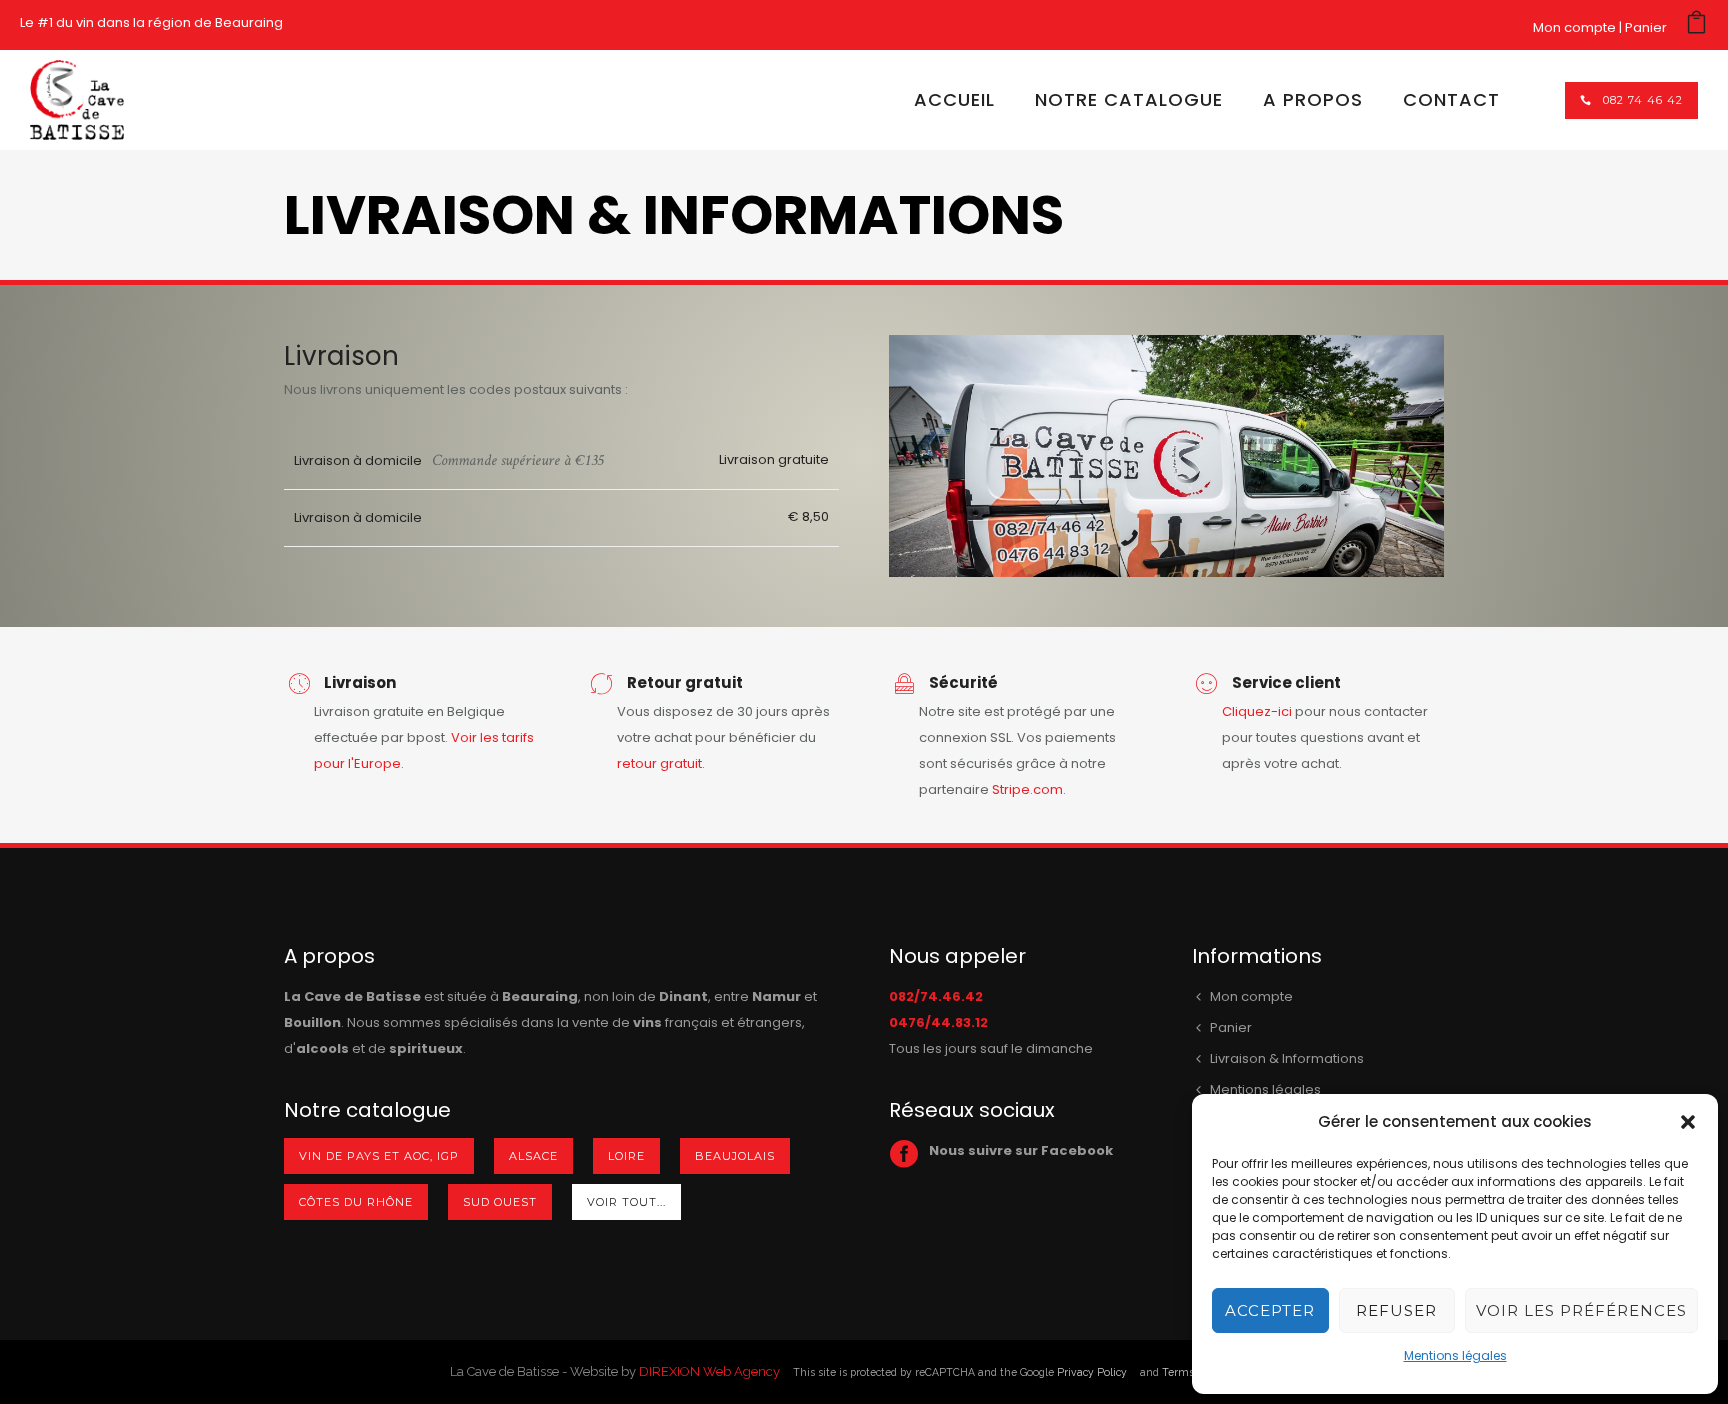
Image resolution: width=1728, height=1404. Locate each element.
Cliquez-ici (1257, 711)
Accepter (1270, 1310)
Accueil (954, 99)
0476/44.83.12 (938, 1022)
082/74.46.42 (936, 996)
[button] (1688, 1122)
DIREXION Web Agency (709, 1371)
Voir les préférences (1581, 1310)
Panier (1646, 27)
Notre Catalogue (1129, 99)
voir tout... (626, 1202)
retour (638, 763)
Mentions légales (1455, 1355)
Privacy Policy (1092, 1372)
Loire (626, 1156)
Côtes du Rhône (356, 1202)
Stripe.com (1027, 789)
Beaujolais (735, 1156)
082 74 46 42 (1643, 100)
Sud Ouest (500, 1202)
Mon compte (1574, 27)
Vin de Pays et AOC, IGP (379, 1156)
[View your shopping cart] (1696, 27)
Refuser (1396, 1310)
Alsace (533, 1156)
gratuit (681, 763)
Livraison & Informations (1287, 1058)
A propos (1313, 99)
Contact (1451, 99)
